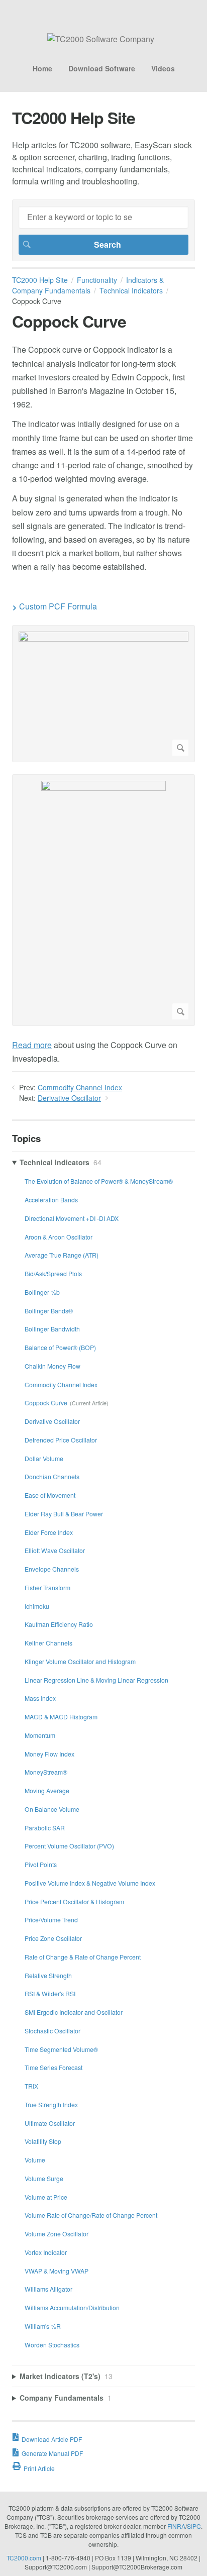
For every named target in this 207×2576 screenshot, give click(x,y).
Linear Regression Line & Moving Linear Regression (96, 1680)
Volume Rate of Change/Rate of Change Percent (91, 2215)
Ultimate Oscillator (50, 2123)
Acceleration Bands (51, 1200)
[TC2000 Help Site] (101, 39)
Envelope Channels (52, 1569)
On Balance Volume (52, 1809)
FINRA (176, 2526)
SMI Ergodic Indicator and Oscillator (74, 2012)
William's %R (43, 2326)
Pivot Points (41, 1864)
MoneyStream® (46, 1772)
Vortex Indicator (46, 2252)
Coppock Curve (46, 1403)
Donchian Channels (52, 1476)
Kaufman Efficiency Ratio (59, 1624)
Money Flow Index (49, 1754)
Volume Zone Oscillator (57, 2234)
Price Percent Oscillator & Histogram (74, 1901)
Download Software (102, 68)
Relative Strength (48, 1975)
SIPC (194, 2526)
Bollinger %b (42, 1292)
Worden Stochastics (52, 2345)
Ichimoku (37, 1606)
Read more (32, 1045)
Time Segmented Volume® (61, 2049)
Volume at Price (46, 2197)
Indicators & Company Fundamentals (88, 285)
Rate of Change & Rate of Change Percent (83, 1957)
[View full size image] (103, 694)
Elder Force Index (49, 1532)
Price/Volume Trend (51, 1920)
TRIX (31, 2086)
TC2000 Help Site (40, 280)
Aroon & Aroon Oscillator (59, 1237)
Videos (163, 68)
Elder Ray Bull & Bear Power (64, 1514)
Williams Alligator (48, 2289)
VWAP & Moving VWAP (57, 2271)
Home (42, 68)
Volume (35, 2160)
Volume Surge (44, 2178)
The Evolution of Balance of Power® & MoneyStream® (99, 1181)
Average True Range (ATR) (62, 1255)
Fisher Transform (47, 1587)
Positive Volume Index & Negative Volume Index (90, 1883)
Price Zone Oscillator (53, 1938)
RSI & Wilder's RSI (50, 1993)
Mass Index (40, 1698)
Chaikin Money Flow (53, 1366)
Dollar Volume (44, 1458)
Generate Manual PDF (52, 2453)
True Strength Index (51, 2104)
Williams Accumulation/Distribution (72, 2307)
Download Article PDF (52, 2439)
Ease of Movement (50, 1495)
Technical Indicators (131, 290)
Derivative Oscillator (69, 1098)
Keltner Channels (48, 1643)
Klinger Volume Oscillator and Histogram (80, 1661)
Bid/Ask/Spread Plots (53, 1273)
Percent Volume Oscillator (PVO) (69, 1846)
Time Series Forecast (54, 2067)
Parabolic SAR (45, 1828)
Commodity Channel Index (80, 1087)
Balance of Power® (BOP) (60, 1347)
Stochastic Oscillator (53, 2031)
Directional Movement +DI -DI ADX (72, 1218)
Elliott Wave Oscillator (55, 1550)
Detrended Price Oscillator (61, 1440)
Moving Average (47, 1790)
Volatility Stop (43, 2141)
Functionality (97, 280)
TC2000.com (24, 2558)
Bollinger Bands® (49, 1311)
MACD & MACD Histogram (61, 1717)
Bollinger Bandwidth (52, 1329)
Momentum (40, 1735)
